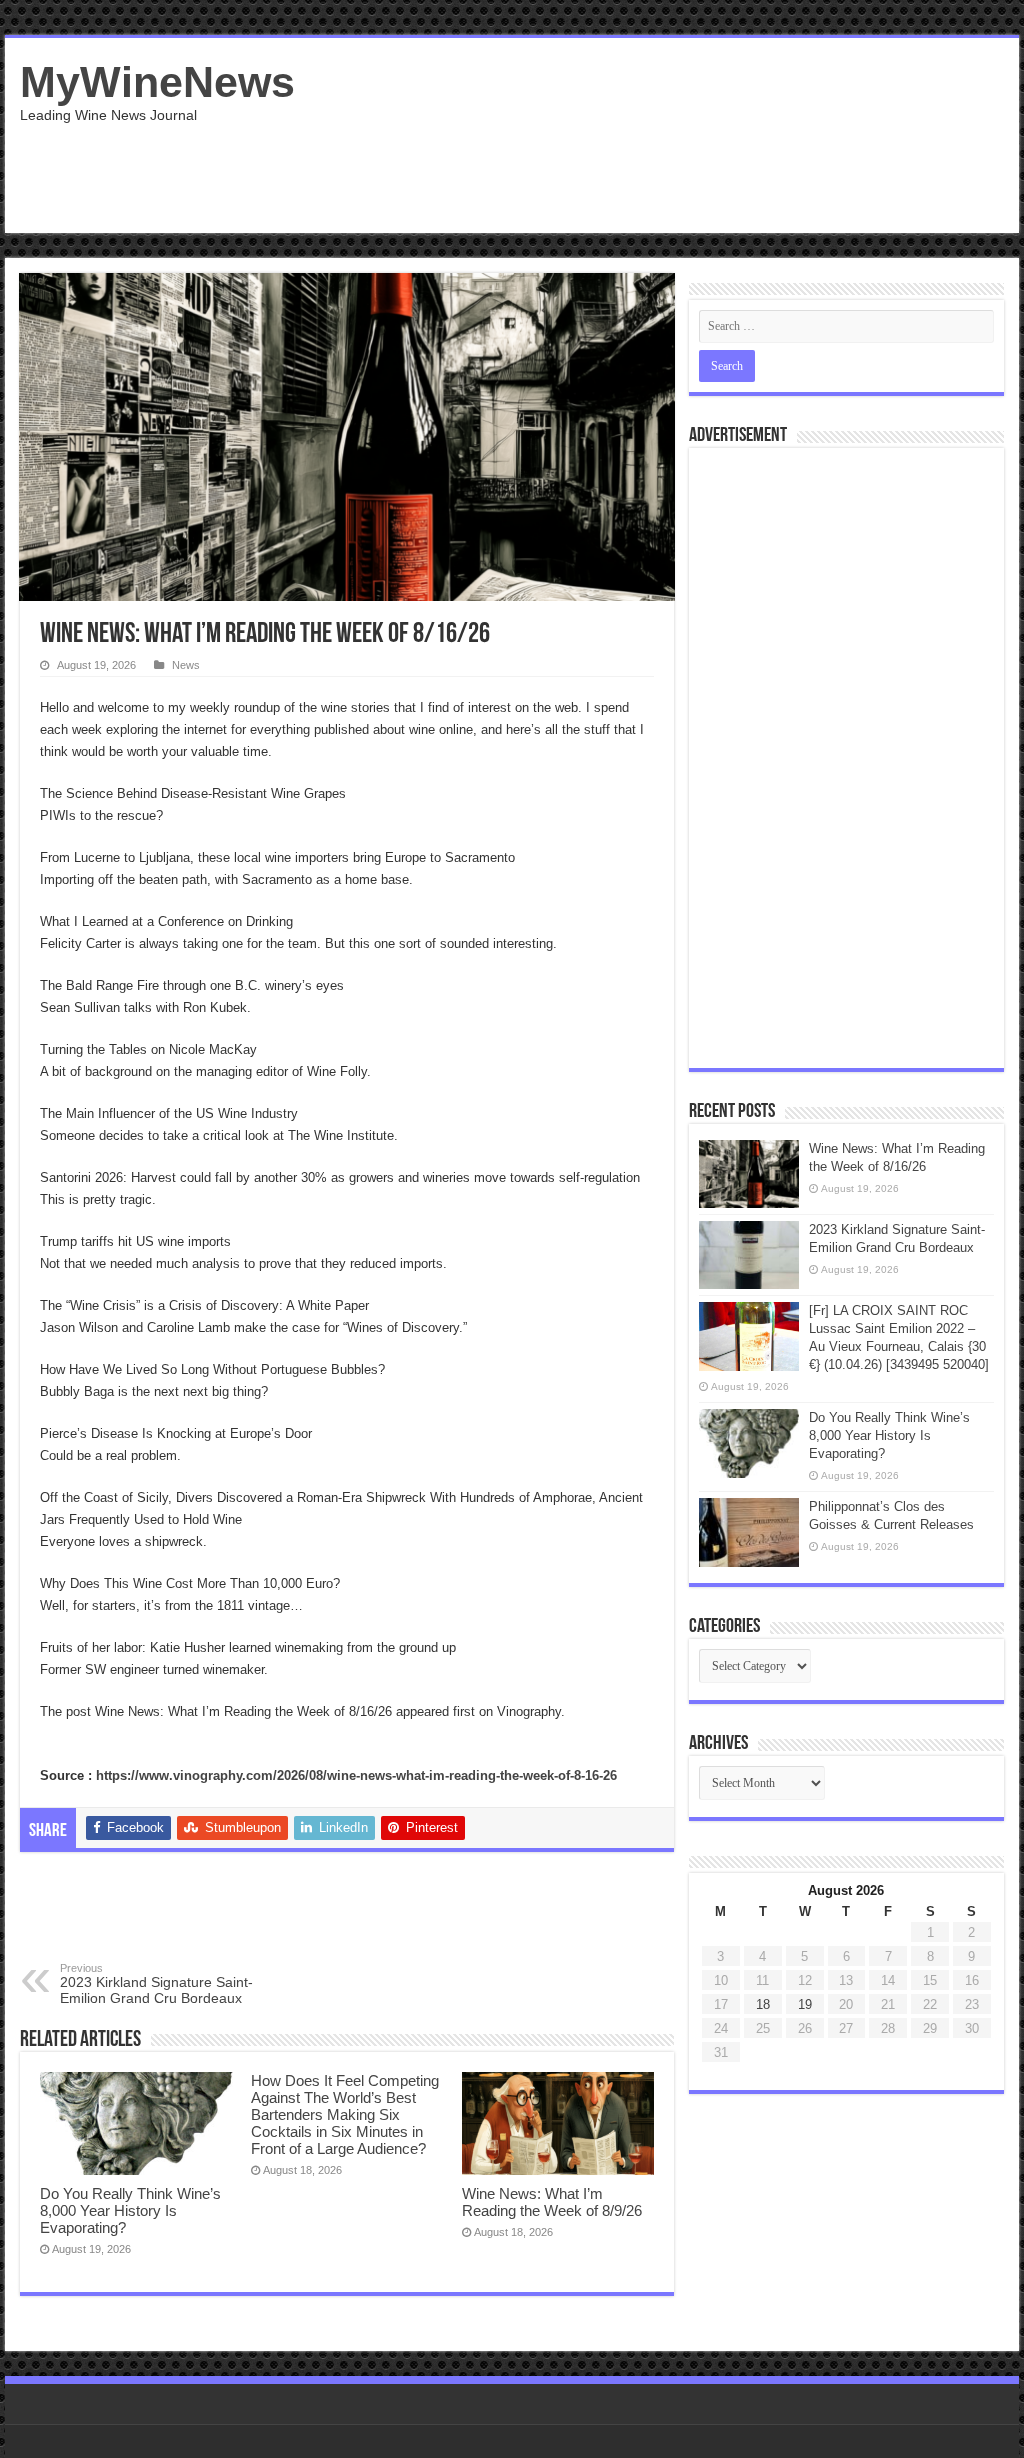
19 (805, 2004)
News (186, 665)
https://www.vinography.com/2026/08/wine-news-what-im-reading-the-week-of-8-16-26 (356, 1775)
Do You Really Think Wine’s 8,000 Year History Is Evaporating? (130, 2210)
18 (763, 2004)
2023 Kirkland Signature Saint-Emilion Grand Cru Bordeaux (156, 1984)
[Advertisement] (640, 168)
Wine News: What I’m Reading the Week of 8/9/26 (552, 2202)
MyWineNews (157, 82)
